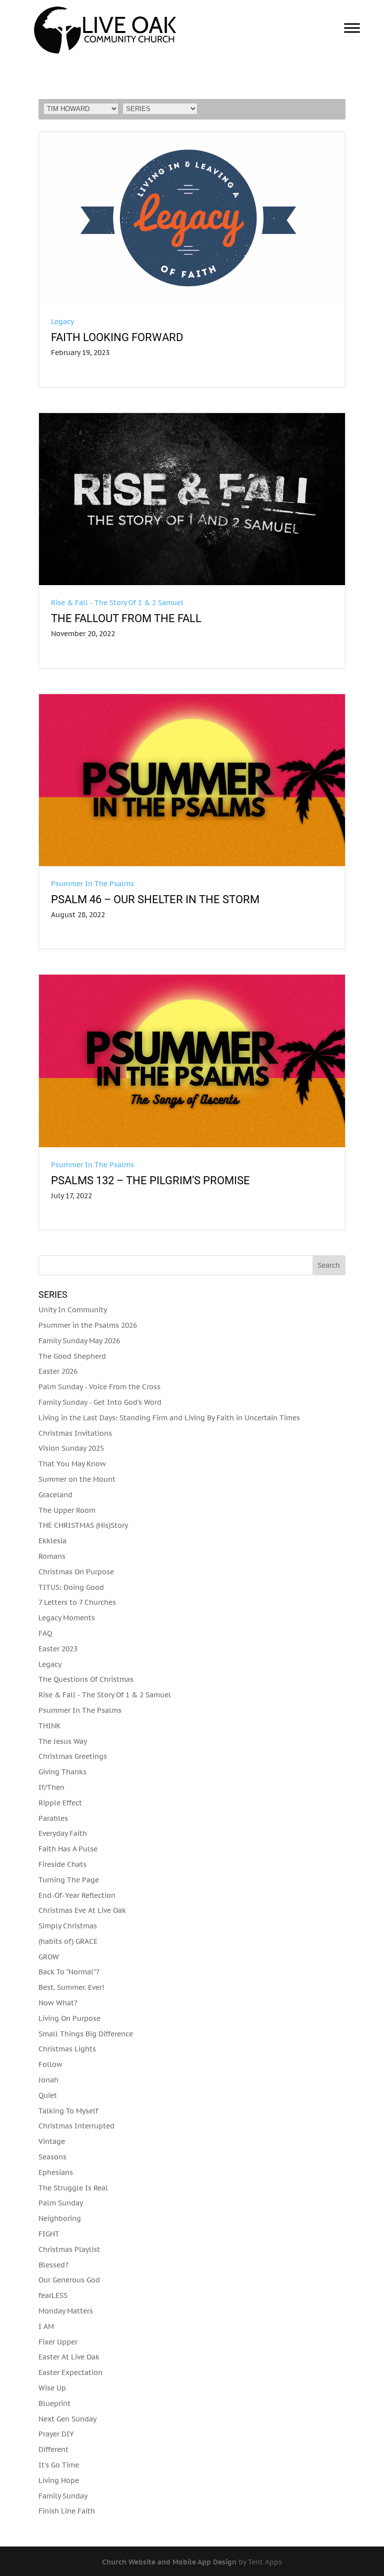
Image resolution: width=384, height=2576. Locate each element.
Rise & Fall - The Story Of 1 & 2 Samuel (117, 603)
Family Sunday (63, 2496)
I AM (46, 2326)
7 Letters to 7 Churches (77, 1602)
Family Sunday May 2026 (79, 1341)
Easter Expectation (70, 2372)
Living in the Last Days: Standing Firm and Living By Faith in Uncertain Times (169, 1418)
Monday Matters (66, 2311)
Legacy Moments (67, 1618)
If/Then (51, 1787)
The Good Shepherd (72, 1356)
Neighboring (60, 2218)
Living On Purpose (69, 2018)
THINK (49, 1726)
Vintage (52, 2141)
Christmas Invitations (75, 1433)
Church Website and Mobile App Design (169, 2562)
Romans (52, 1556)
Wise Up (52, 2388)
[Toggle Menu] (352, 28)
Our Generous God (69, 2280)
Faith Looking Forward (117, 337)
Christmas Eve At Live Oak (82, 1910)
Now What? (58, 2003)
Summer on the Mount (77, 1479)
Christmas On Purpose (76, 1572)
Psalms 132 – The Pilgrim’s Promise (150, 1180)
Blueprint (54, 2403)
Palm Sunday (61, 2203)
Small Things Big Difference (86, 2034)
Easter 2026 (58, 1371)
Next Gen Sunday (67, 2419)
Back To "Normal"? (69, 1972)
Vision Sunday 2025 (71, 1448)
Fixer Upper (58, 2342)
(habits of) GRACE (68, 1941)
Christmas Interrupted (76, 2126)
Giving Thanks (62, 1772)
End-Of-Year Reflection (77, 1895)
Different (53, 2449)
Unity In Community (73, 1310)
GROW (49, 1957)
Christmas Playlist (69, 2249)
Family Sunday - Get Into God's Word (100, 1402)
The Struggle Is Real (73, 2188)
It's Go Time (59, 2465)
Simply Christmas (68, 1926)
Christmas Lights (67, 2049)
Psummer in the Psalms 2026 (88, 1325)
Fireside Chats (62, 1864)
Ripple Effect (60, 1803)
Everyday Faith (63, 1833)
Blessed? (53, 2265)
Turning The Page (69, 1880)
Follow (50, 2064)
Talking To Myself (68, 2111)
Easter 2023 (58, 1649)
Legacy (62, 322)
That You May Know (72, 1464)
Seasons (52, 2157)
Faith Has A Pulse (68, 1849)
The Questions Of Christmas (86, 1679)
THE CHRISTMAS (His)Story (83, 1525)
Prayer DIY (56, 2434)
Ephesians (56, 2172)
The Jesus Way (63, 1741)
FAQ (45, 1633)
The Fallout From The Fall (126, 618)
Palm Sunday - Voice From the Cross (99, 1387)
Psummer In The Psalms (92, 884)
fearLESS (53, 2295)
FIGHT (49, 2234)
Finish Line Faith (67, 2511)
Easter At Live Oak (69, 2357)
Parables (53, 1818)
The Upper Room (67, 1510)
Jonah (48, 2080)
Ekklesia (52, 1541)
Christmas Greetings (73, 1756)
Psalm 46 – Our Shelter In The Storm (155, 899)
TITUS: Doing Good (71, 1587)
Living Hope (59, 2480)
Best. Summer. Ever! (71, 1987)
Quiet (48, 2095)
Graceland (55, 1495)
